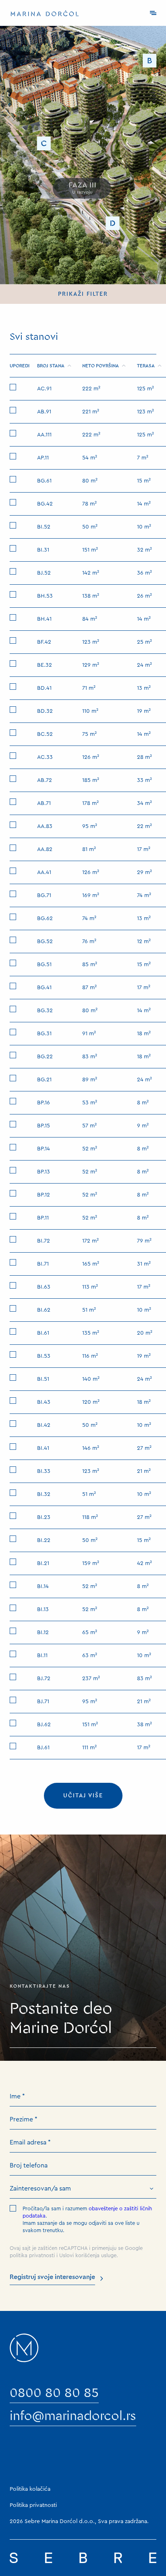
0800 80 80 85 (54, 2393)
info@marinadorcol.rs (73, 2416)
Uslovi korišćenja (79, 2255)
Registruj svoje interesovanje (52, 2277)
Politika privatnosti (33, 2505)
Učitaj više (83, 1796)
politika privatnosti (32, 2255)
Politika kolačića (30, 2489)
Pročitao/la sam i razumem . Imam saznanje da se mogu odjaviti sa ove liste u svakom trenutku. (87, 2219)
